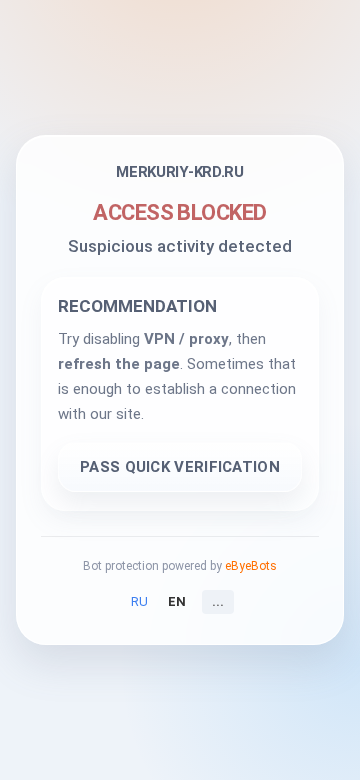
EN (177, 601)
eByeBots (251, 566)
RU (139, 601)
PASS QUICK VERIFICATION (180, 467)
